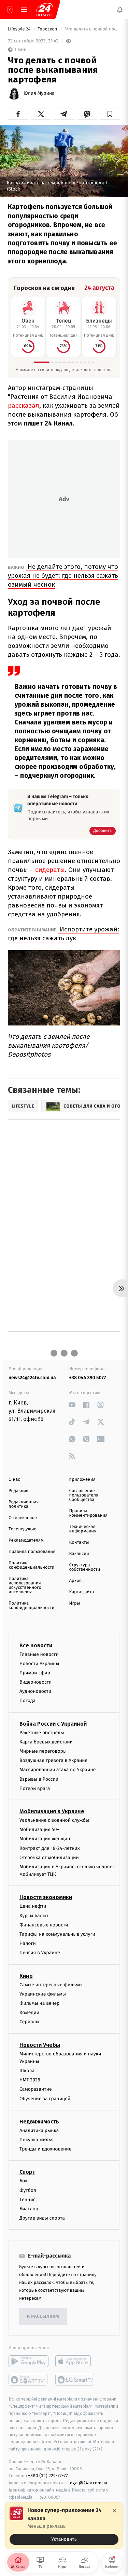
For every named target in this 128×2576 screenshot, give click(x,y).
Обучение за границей (45, 2098)
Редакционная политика (24, 1504)
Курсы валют (34, 1915)
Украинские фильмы (43, 1994)
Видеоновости (36, 1682)
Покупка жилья (37, 2140)
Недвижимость (39, 2122)
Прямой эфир (35, 1673)
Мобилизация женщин (45, 1839)
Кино (26, 1976)
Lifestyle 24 (20, 29)
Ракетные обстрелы (42, 1732)
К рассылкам (43, 2317)
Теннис (27, 2199)
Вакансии (79, 1554)
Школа (27, 2071)
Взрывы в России (39, 1779)
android (29, 2361)
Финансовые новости (44, 1925)
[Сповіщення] (120, 10)
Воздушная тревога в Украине (53, 1760)
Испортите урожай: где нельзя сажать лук (63, 934)
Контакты (79, 1542)
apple (75, 2361)
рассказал (24, 406)
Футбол (28, 2190)
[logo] (44, 10)
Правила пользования (32, 1552)
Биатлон (29, 2209)
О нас (14, 1480)
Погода (27, 1701)
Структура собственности (85, 1567)
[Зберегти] (110, 114)
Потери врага (35, 1788)
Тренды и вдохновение (45, 2149)
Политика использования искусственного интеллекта (25, 1585)
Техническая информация (83, 1529)
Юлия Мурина (39, 93)
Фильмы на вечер (39, 2003)
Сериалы (29, 2022)
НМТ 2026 (30, 2080)
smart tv (29, 2380)
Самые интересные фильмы (51, 1984)
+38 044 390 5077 (88, 1378)
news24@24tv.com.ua (32, 1378)
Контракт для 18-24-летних (50, 1848)
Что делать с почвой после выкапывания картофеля (92, 29)
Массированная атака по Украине (58, 1770)
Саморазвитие (36, 2089)
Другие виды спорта (42, 2218)
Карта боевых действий (46, 1742)
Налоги (28, 1943)
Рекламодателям (26, 1540)
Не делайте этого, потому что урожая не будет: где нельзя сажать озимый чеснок (63, 576)
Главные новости (39, 1654)
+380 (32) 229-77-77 (48, 2476)
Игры (75, 1603)
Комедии (29, 2012)
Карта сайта (82, 1592)
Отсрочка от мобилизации (49, 1857)
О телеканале (23, 1518)
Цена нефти (33, 1906)
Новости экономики (46, 1897)
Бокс (25, 2181)
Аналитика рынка (39, 2130)
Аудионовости (35, 1691)
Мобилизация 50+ (39, 1829)
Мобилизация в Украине (52, 1811)
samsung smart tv (75, 2380)
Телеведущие (23, 1529)
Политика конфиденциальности (31, 1565)
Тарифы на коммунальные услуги (57, 1934)
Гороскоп (48, 29)
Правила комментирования (89, 1513)
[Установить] (64, 2526)
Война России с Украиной (53, 1723)
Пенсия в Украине (40, 1953)
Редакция (18, 1491)
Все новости (36, 1645)
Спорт (27, 2172)
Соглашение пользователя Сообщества (84, 1495)
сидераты (49, 870)
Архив (76, 1581)
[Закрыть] (114, 2511)
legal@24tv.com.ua (88, 2483)
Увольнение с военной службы (54, 1820)
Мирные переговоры (43, 1751)
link (72, 1405)
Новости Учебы (40, 2045)
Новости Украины (39, 1663)
